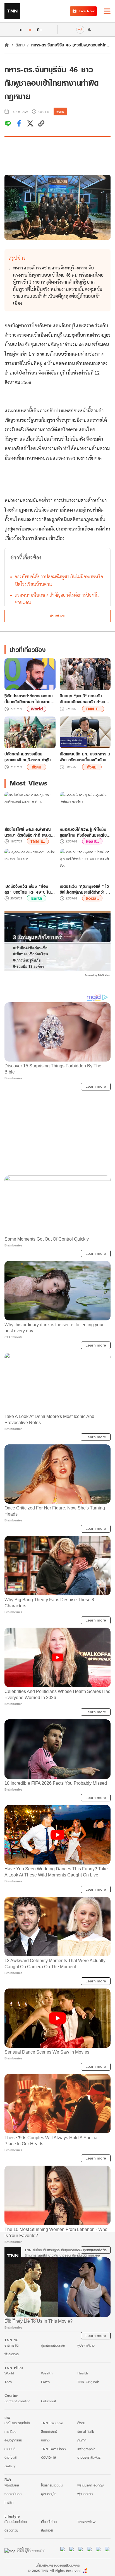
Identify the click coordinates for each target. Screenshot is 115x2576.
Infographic (86, 2569)
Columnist (49, 2522)
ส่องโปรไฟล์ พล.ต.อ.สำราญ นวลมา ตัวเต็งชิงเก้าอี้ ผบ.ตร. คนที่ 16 (29, 832)
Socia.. (92, 898)
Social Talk (86, 2552)
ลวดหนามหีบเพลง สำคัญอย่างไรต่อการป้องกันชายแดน (57, 599)
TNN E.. (93, 709)
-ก (21, 29)
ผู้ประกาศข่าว (86, 2466)
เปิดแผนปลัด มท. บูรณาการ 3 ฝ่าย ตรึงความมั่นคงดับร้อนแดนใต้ (85, 757)
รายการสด (11, 2466)
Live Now (87, 11)
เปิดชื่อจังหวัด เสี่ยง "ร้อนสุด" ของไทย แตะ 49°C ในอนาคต (28, 889)
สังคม (20, 45)
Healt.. (92, 841)
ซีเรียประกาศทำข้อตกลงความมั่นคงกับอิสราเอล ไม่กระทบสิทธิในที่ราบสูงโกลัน (29, 699)
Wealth (47, 2494)
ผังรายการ (12, 2475)
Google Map (14, 2406)
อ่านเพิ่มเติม (58, 616)
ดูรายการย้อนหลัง (53, 2466)
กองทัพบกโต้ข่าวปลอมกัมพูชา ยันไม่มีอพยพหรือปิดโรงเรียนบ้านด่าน (59, 580)
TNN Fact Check (54, 2569)
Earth (37, 898)
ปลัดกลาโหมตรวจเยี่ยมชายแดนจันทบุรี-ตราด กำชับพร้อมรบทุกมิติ (28, 757)
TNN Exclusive (52, 2544)
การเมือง (10, 2552)
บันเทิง (45, 2561)
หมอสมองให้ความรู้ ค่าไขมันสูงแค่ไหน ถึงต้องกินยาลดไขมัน (83, 832)
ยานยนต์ (10, 2569)
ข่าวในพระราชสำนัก (17, 2544)
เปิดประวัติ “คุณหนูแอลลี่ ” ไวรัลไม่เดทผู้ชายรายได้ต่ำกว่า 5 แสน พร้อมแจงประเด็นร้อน (84, 889)
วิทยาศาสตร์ (49, 2552)
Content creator (17, 2522)
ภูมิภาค (82, 2561)
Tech (8, 2502)
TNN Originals (88, 2502)
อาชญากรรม (13, 2561)
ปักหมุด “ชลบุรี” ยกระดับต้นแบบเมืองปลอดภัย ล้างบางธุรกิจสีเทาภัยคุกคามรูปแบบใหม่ (84, 699)
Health (83, 2494)
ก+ (40, 29)
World (37, 709)
